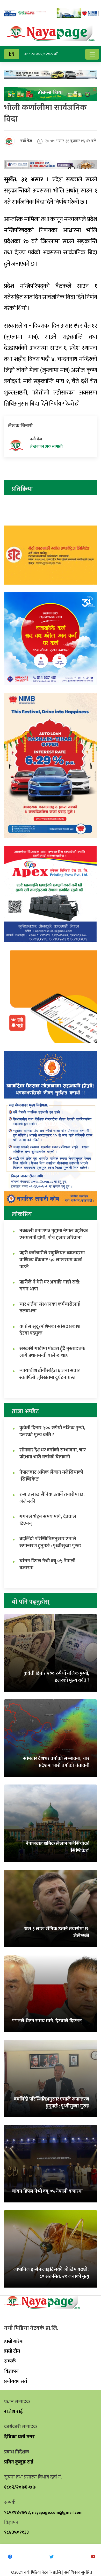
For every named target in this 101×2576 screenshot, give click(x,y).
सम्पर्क (10, 2361)
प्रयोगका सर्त (16, 2381)
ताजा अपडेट (25, 1411)
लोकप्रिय (22, 1214)
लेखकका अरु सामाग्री (46, 447)
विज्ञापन (11, 2371)
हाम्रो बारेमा (14, 2341)
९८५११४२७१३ (17, 2512)
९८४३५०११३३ (16, 2532)
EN (12, 54)
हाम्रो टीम (12, 2351)
